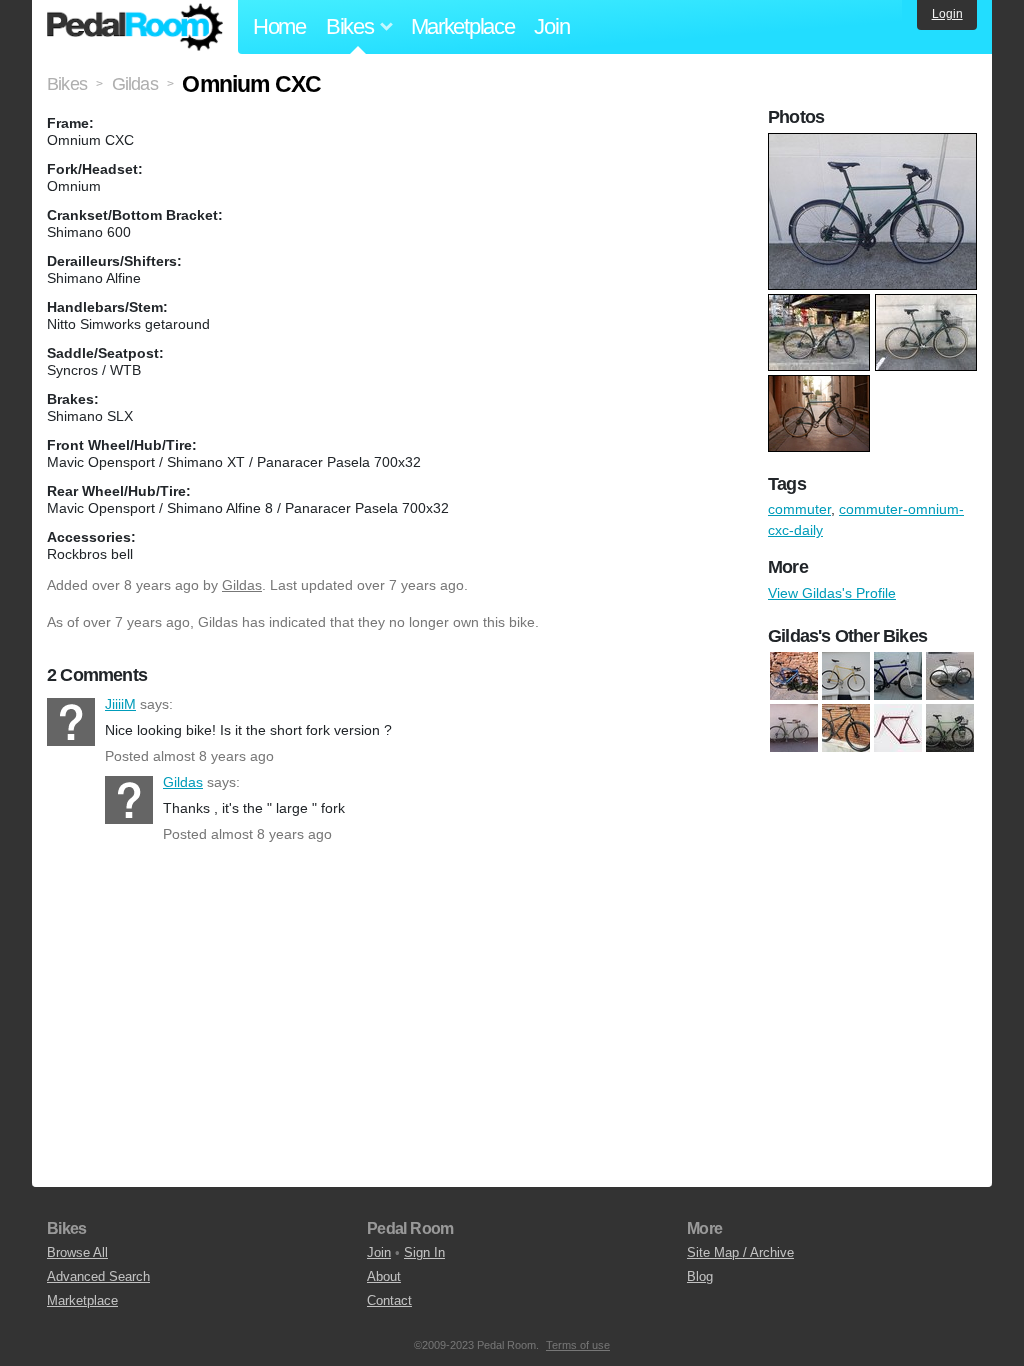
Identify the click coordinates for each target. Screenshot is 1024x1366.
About (384, 1276)
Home (279, 26)
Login (947, 14)
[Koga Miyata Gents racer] (794, 728)
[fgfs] (898, 676)
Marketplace (463, 26)
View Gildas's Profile (832, 593)
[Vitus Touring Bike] (950, 728)
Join (551, 26)
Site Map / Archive (740, 1252)
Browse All (77, 1252)
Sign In (424, 1252)
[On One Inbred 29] (846, 728)
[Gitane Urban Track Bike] (950, 676)
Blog (700, 1276)
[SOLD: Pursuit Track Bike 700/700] (898, 728)
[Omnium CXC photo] (875, 143)
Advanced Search (98, 1276)
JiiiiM (71, 722)
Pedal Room (135, 27)
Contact (389, 1300)
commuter (799, 509)
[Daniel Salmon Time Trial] (846, 676)
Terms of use (578, 1345)
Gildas (242, 585)
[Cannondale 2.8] (794, 676)
